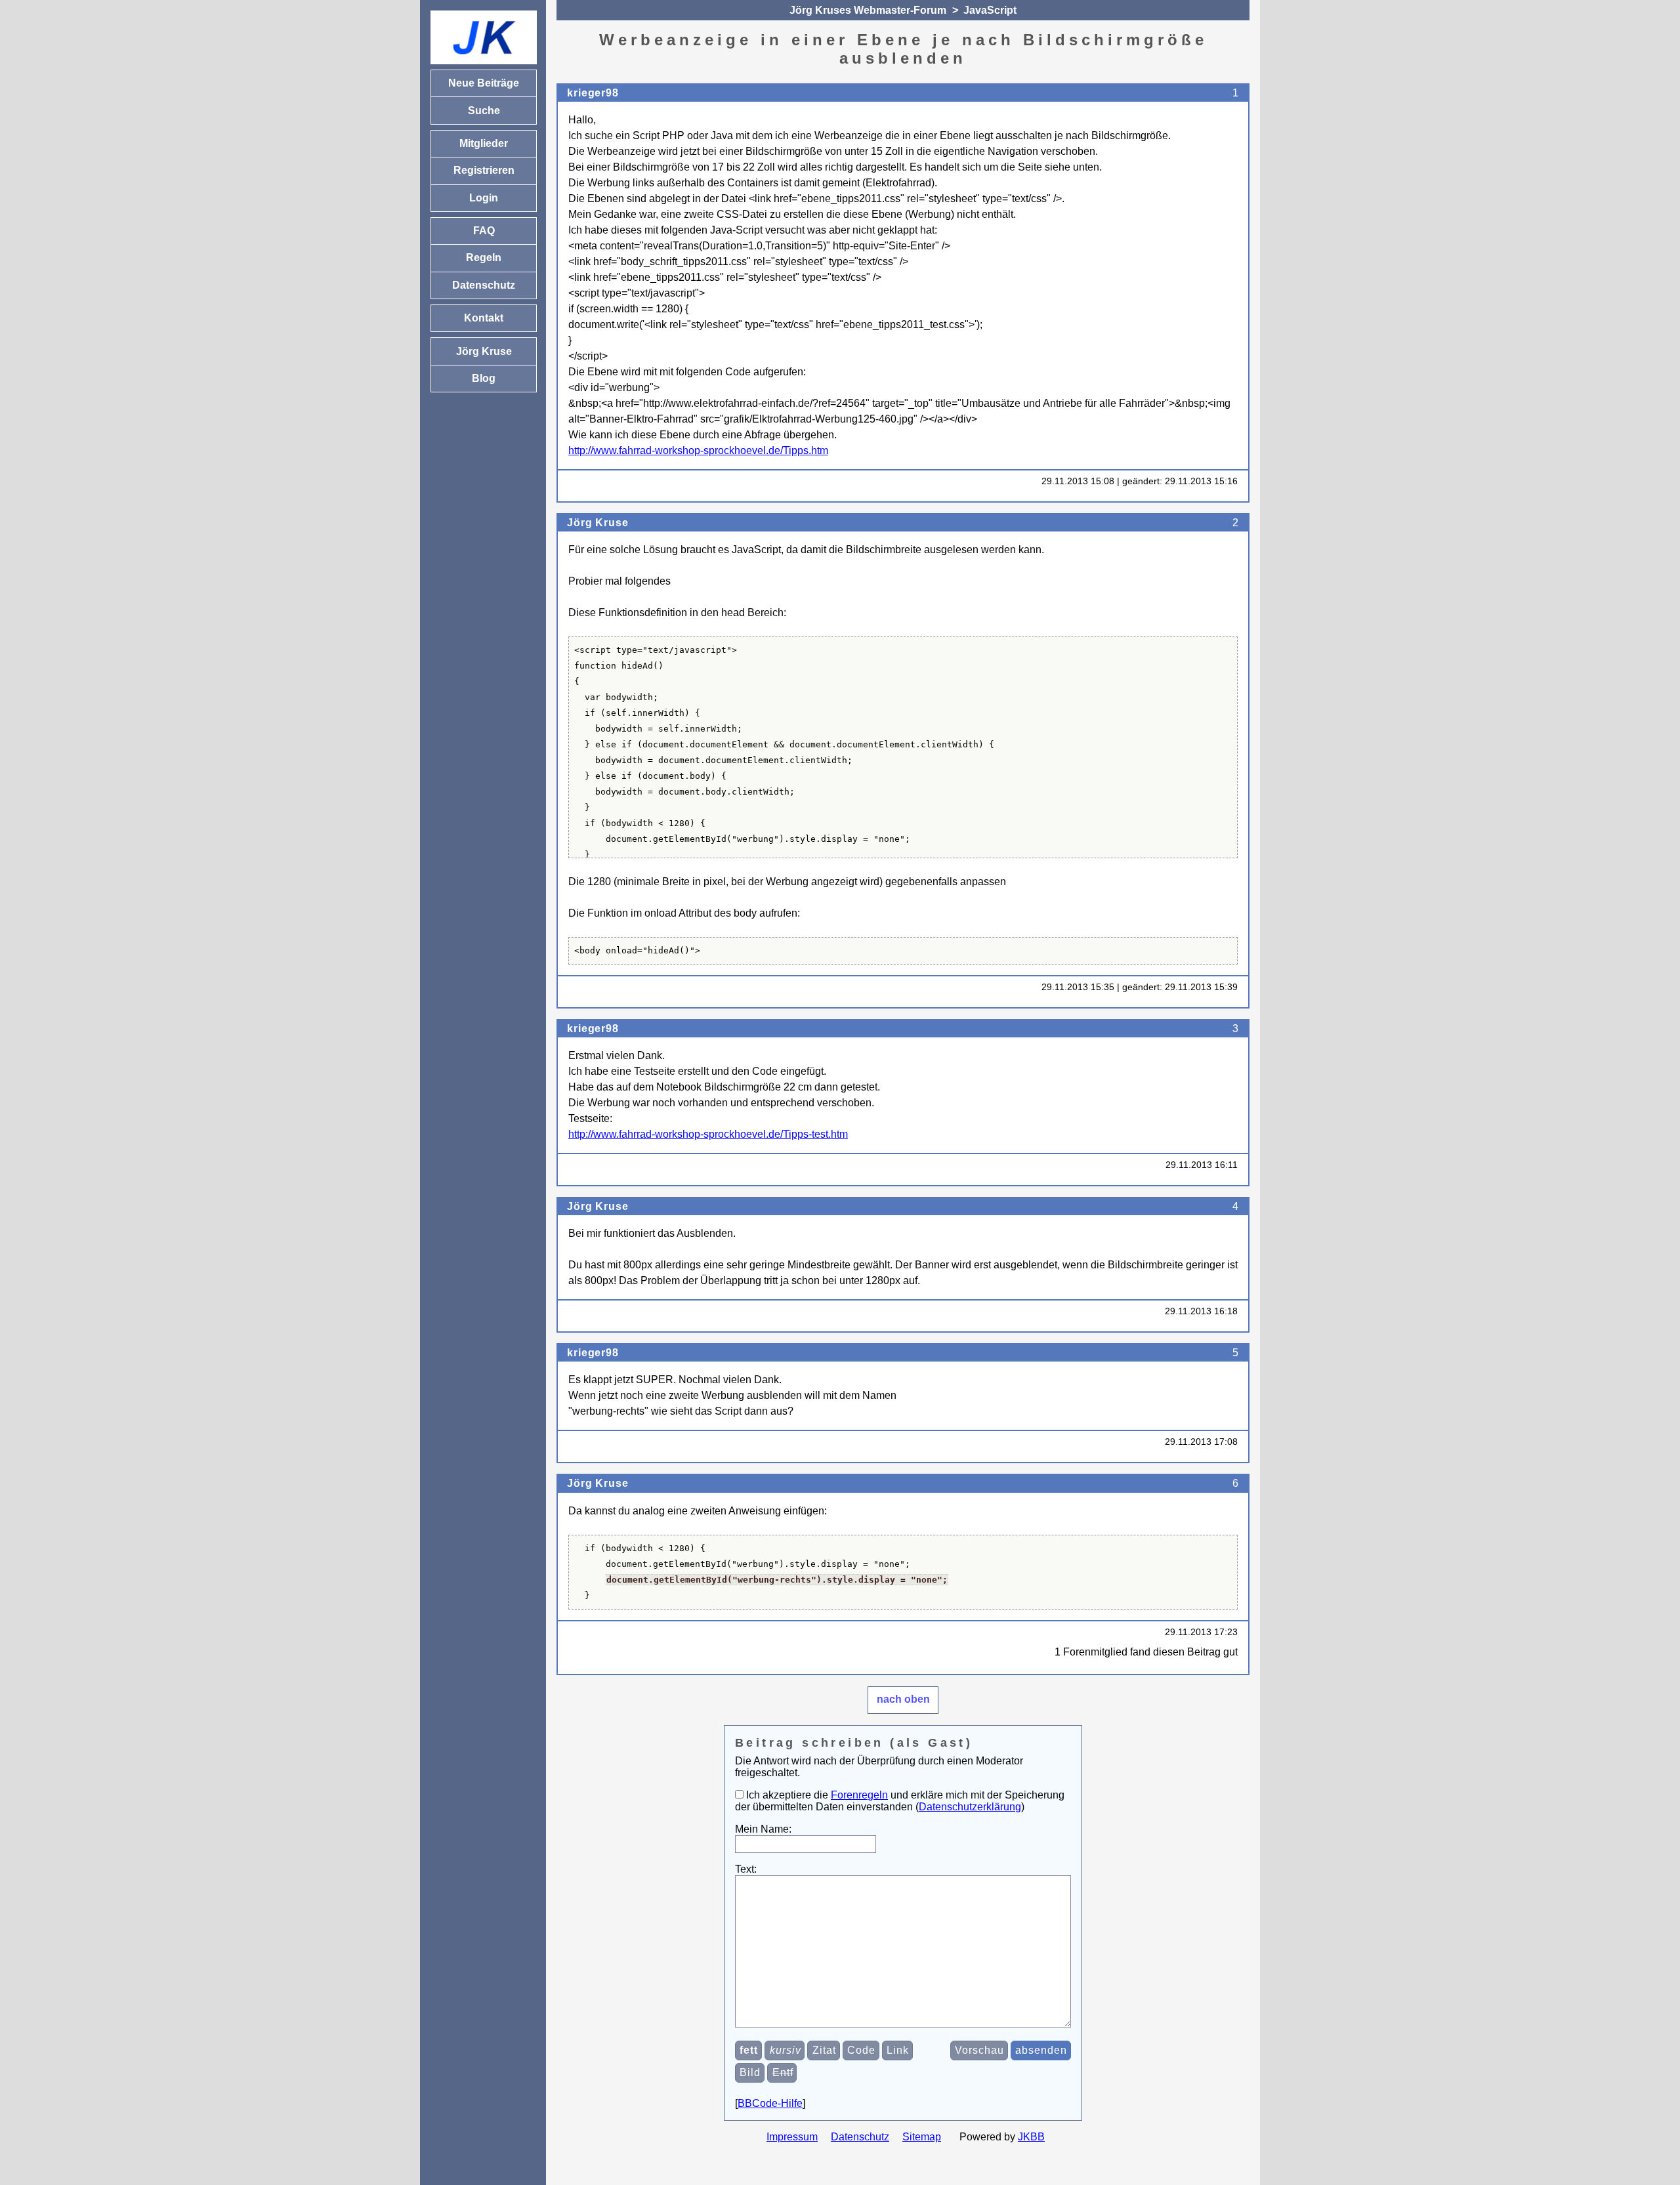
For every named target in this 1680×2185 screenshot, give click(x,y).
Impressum (792, 2137)
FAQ (484, 231)
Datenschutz (860, 2137)
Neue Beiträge (484, 83)
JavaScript (990, 10)
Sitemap (922, 2137)
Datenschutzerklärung (970, 1807)
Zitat (824, 2050)
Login (484, 198)
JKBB (1031, 2137)
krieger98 (593, 93)
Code (861, 2050)
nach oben (903, 1699)
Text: (746, 1869)
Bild (750, 2072)
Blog (484, 378)
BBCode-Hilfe (770, 2103)
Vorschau (979, 2050)
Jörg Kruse (598, 523)
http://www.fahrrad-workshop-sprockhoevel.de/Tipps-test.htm (708, 1134)
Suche (484, 111)
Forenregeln (859, 1795)
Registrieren (484, 170)
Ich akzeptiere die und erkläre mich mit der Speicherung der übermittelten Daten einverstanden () (900, 1801)
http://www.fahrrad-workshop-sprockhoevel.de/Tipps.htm (698, 450)
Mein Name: (763, 1829)
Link (898, 2050)
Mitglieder (484, 143)
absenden (1041, 2050)
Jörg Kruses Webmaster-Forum (868, 10)
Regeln (484, 258)
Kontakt (484, 318)
